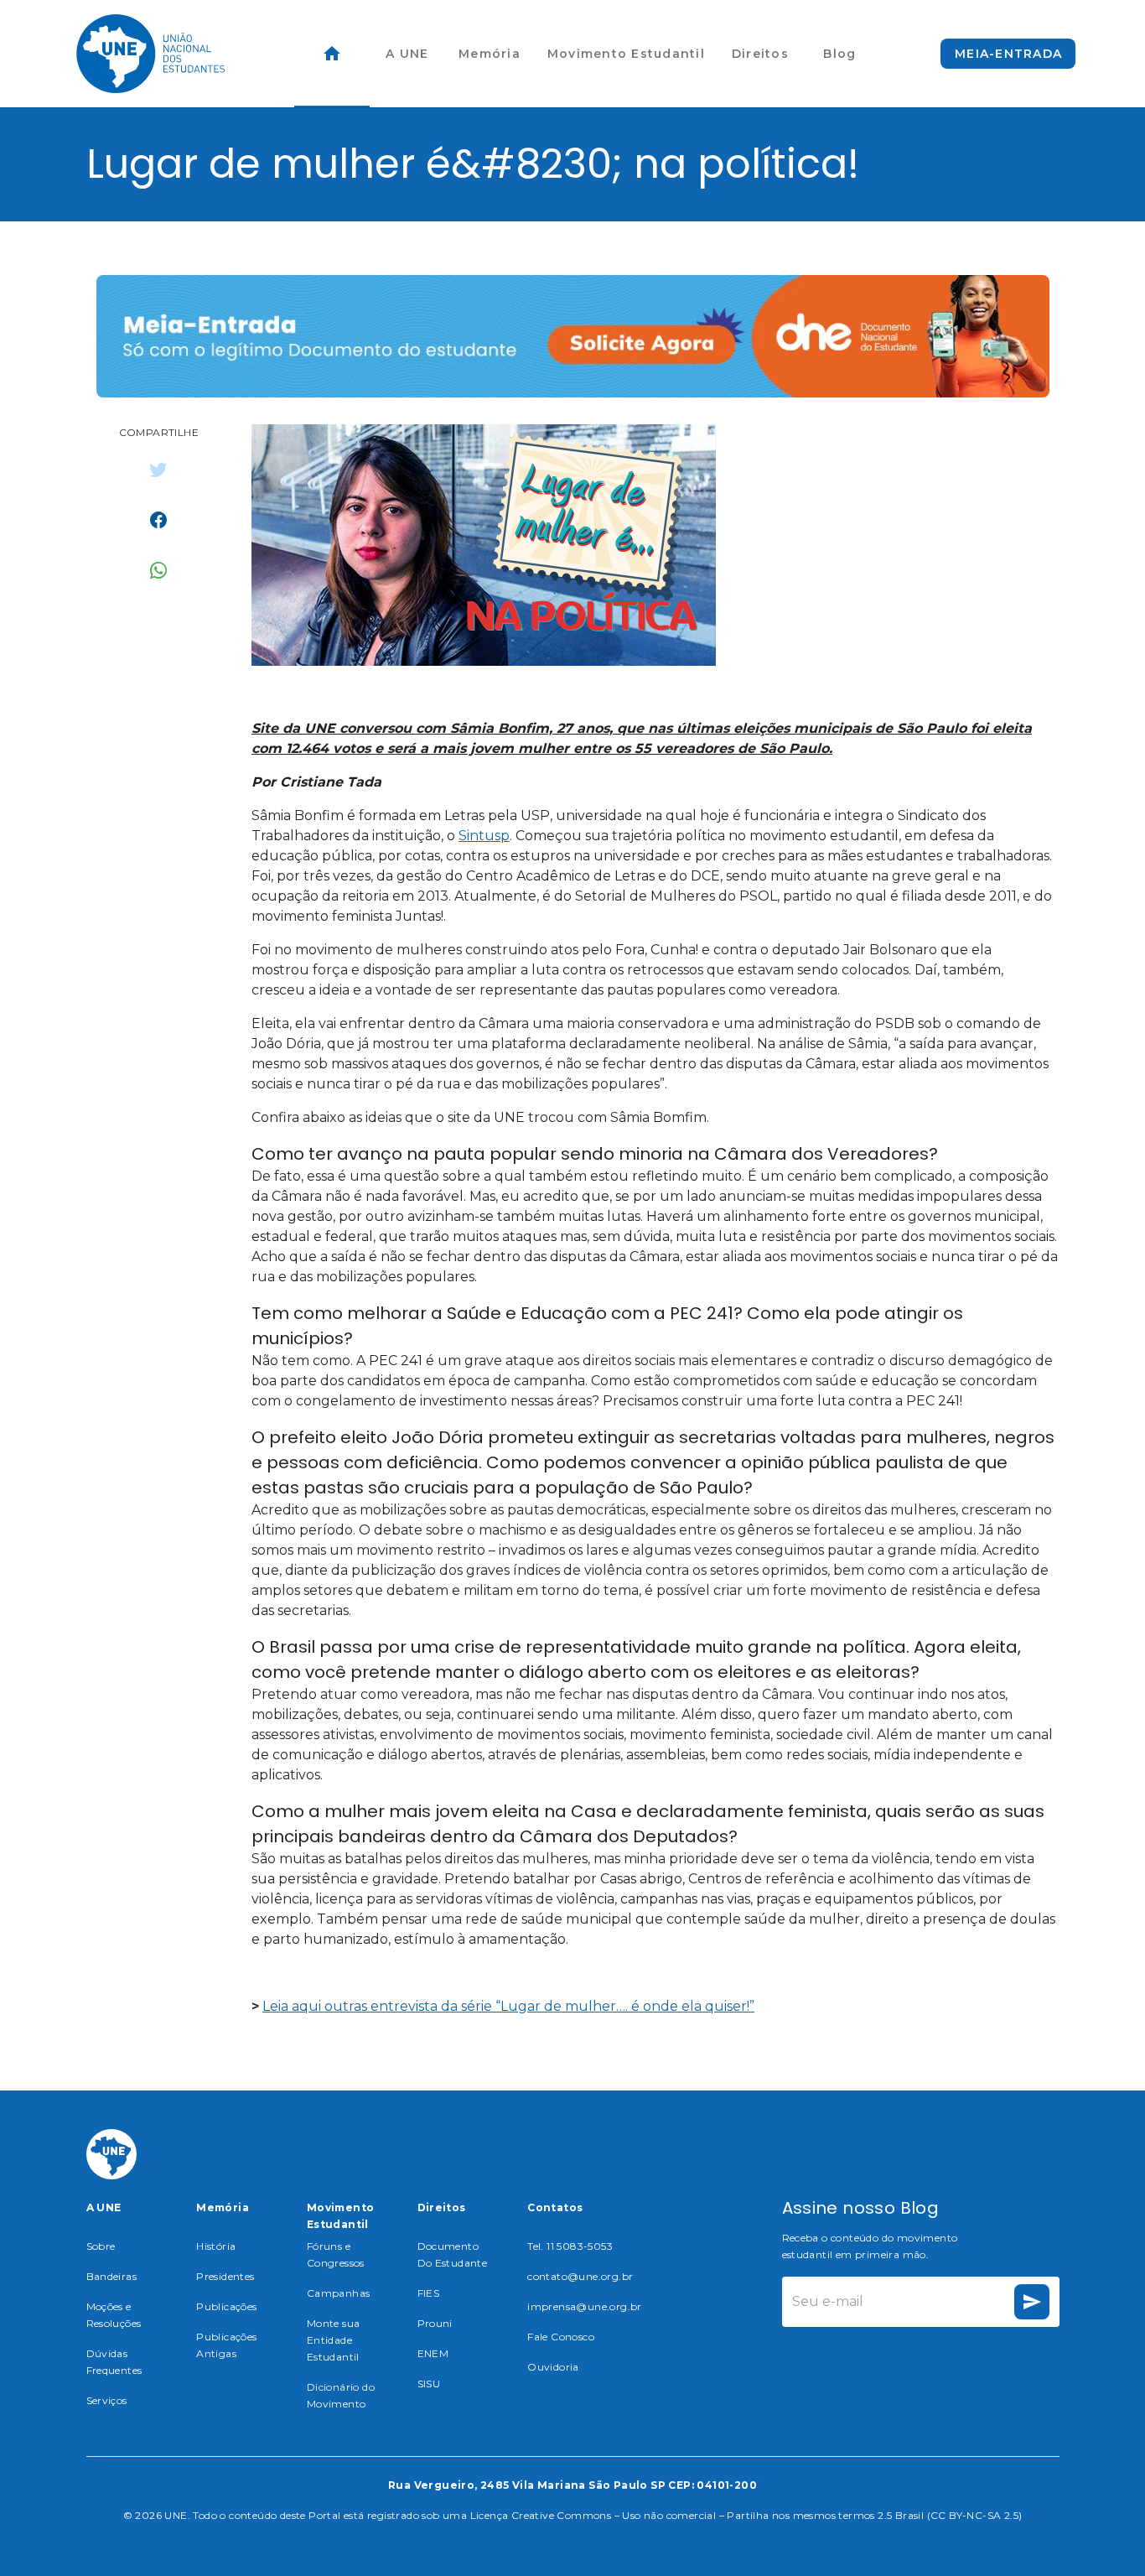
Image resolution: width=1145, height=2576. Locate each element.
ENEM (433, 2353)
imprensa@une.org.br (585, 2306)
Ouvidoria (553, 2367)
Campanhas (339, 2293)
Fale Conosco (561, 2337)
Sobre (101, 2246)
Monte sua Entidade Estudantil (334, 2340)
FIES (429, 2293)
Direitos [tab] (760, 54)
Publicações (226, 2306)
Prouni (435, 2323)
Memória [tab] (490, 54)
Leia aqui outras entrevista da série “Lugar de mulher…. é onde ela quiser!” (508, 2006)
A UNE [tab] (407, 54)
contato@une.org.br (580, 2276)
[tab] (332, 54)
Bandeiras (112, 2276)
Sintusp (484, 836)
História (216, 2246)
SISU (429, 2384)
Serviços (107, 2400)
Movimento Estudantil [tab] (626, 54)
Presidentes (225, 2276)
